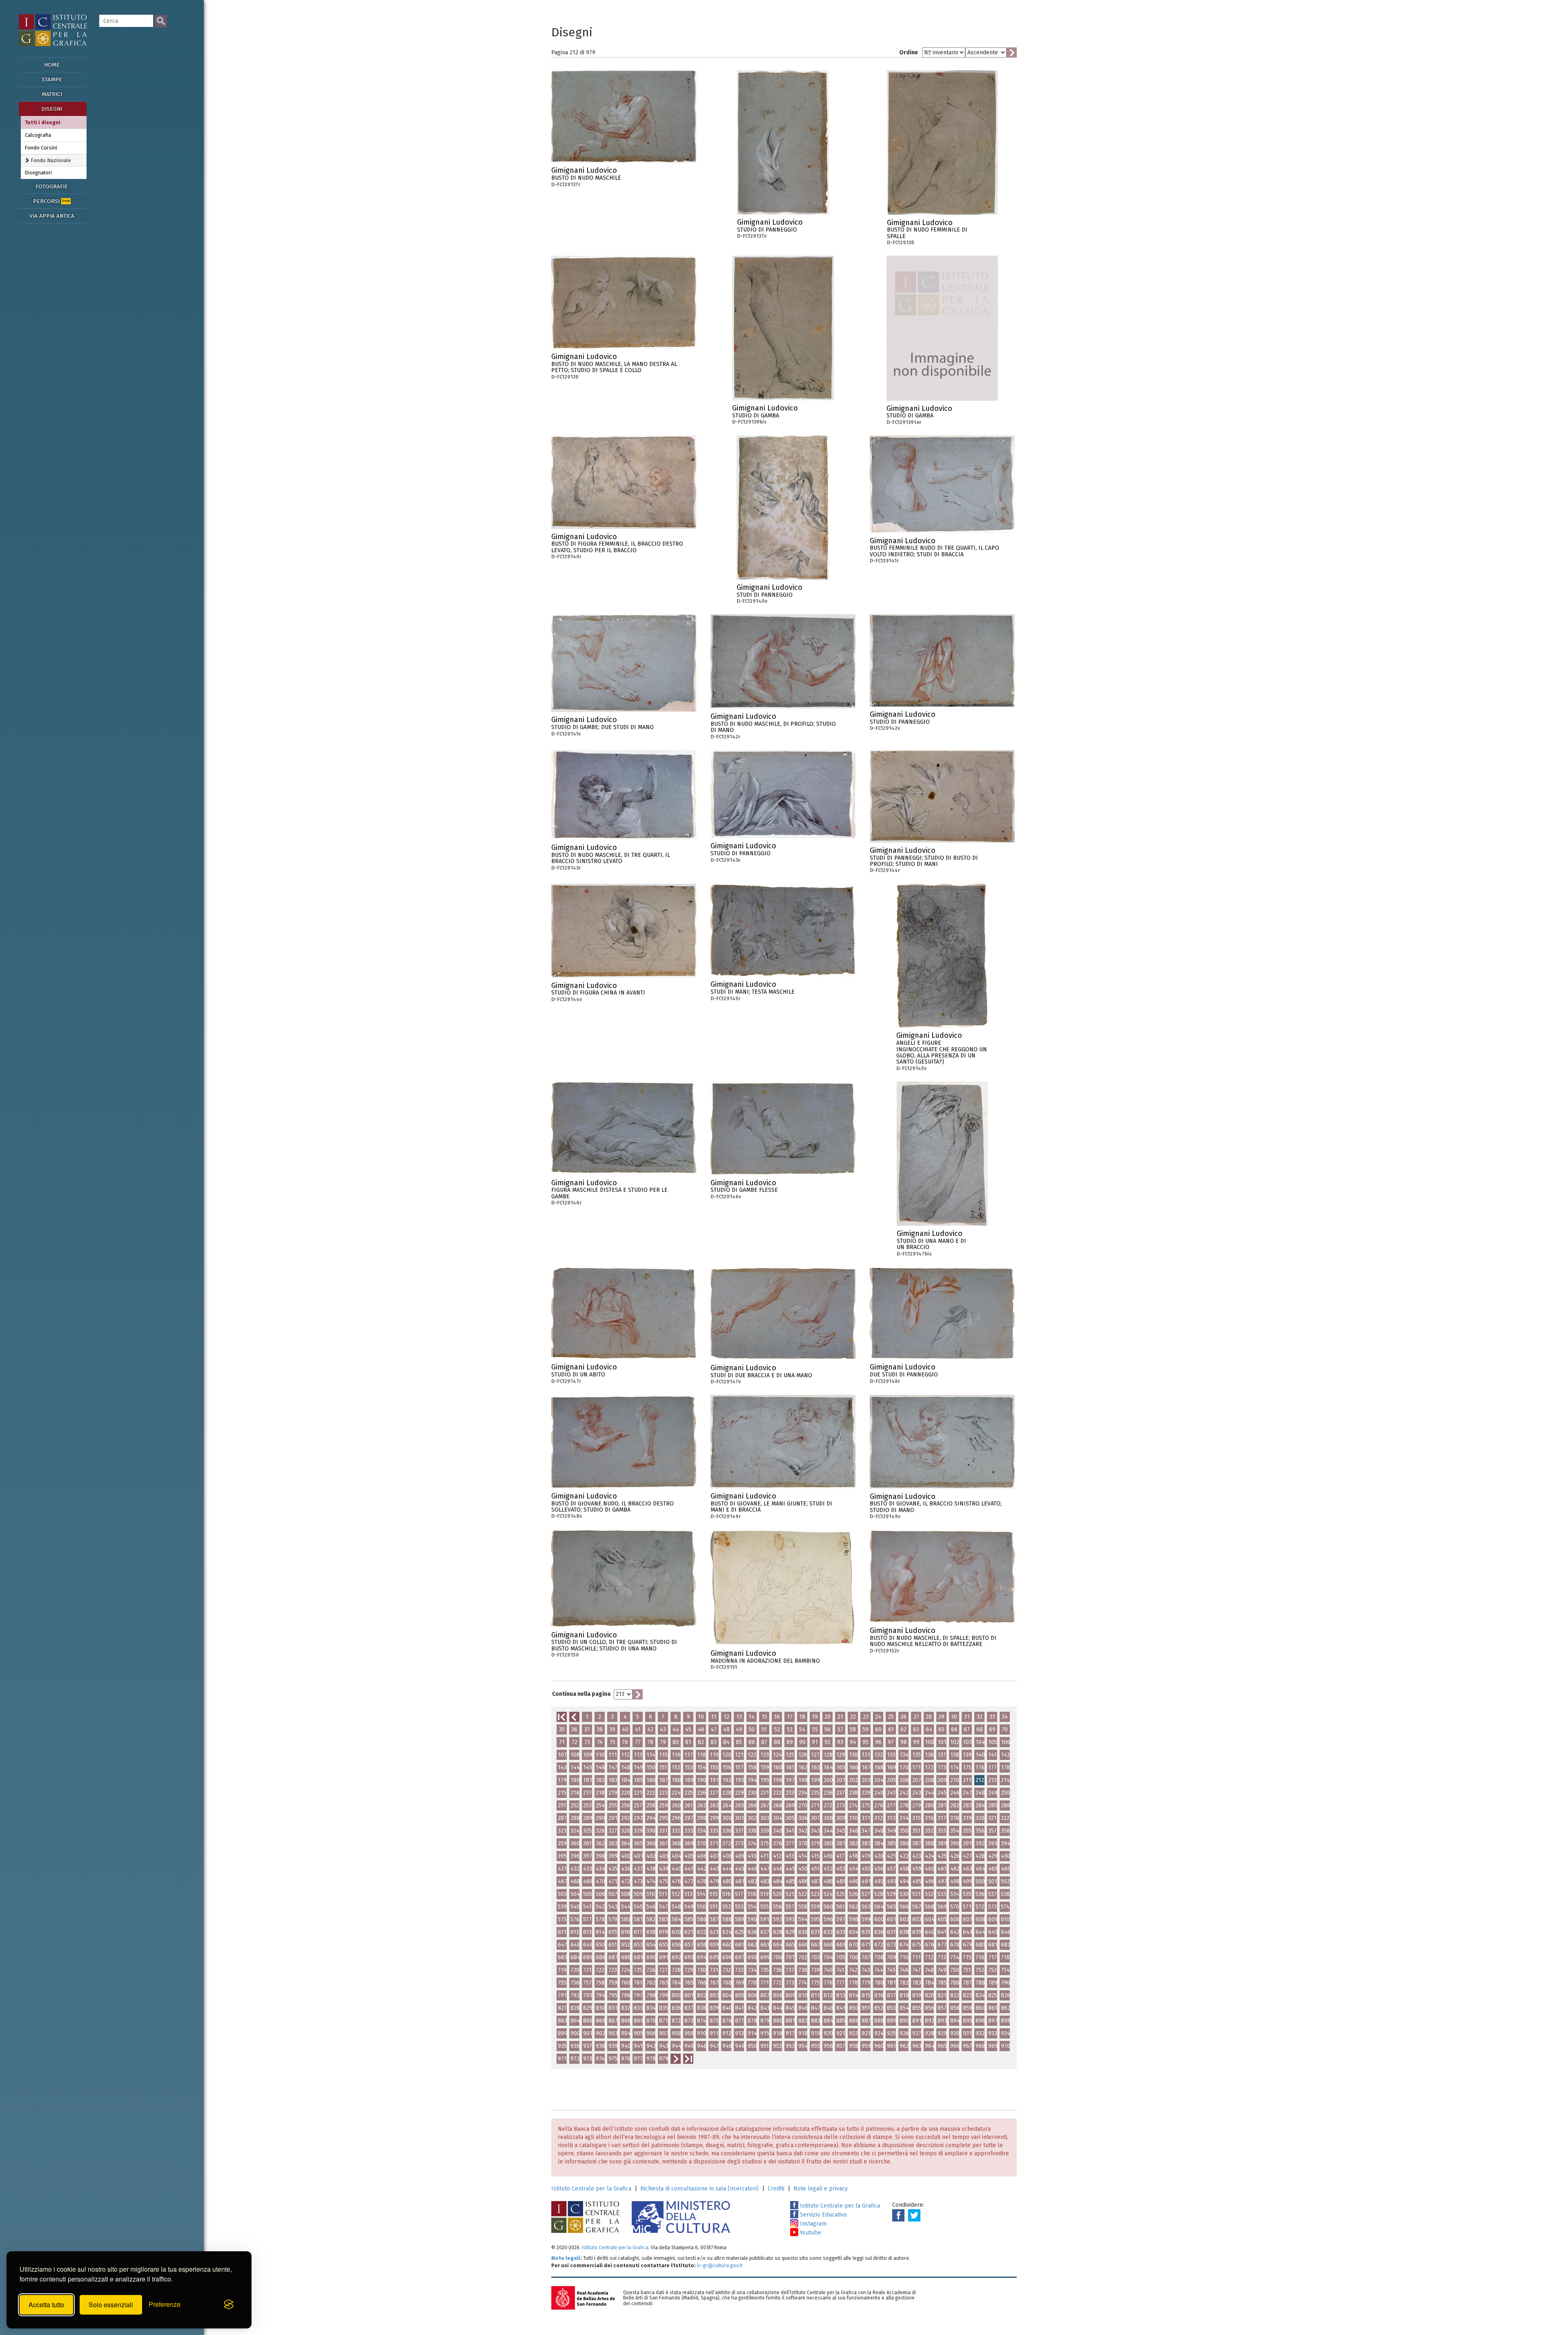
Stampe (52, 79)
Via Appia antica (52, 216)
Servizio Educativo (823, 2215)
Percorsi (51, 201)
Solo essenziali (111, 2305)
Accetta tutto (46, 2305)
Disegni (52, 109)
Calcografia (38, 135)
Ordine (909, 52)
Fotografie (52, 186)
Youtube (810, 2233)
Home (52, 65)
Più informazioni (690, 173)
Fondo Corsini (41, 148)
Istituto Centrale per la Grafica (591, 2189)
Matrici (52, 94)
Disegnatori (38, 173)
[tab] (54, 160)
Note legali (566, 2258)
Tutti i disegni (43, 122)
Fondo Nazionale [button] (50, 160)
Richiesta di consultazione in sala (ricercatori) (699, 2189)
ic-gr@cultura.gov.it (720, 2265)
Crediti (776, 2189)
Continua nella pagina (581, 1694)
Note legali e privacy (821, 2189)
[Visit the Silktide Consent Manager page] (229, 2305)
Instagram (812, 2224)
